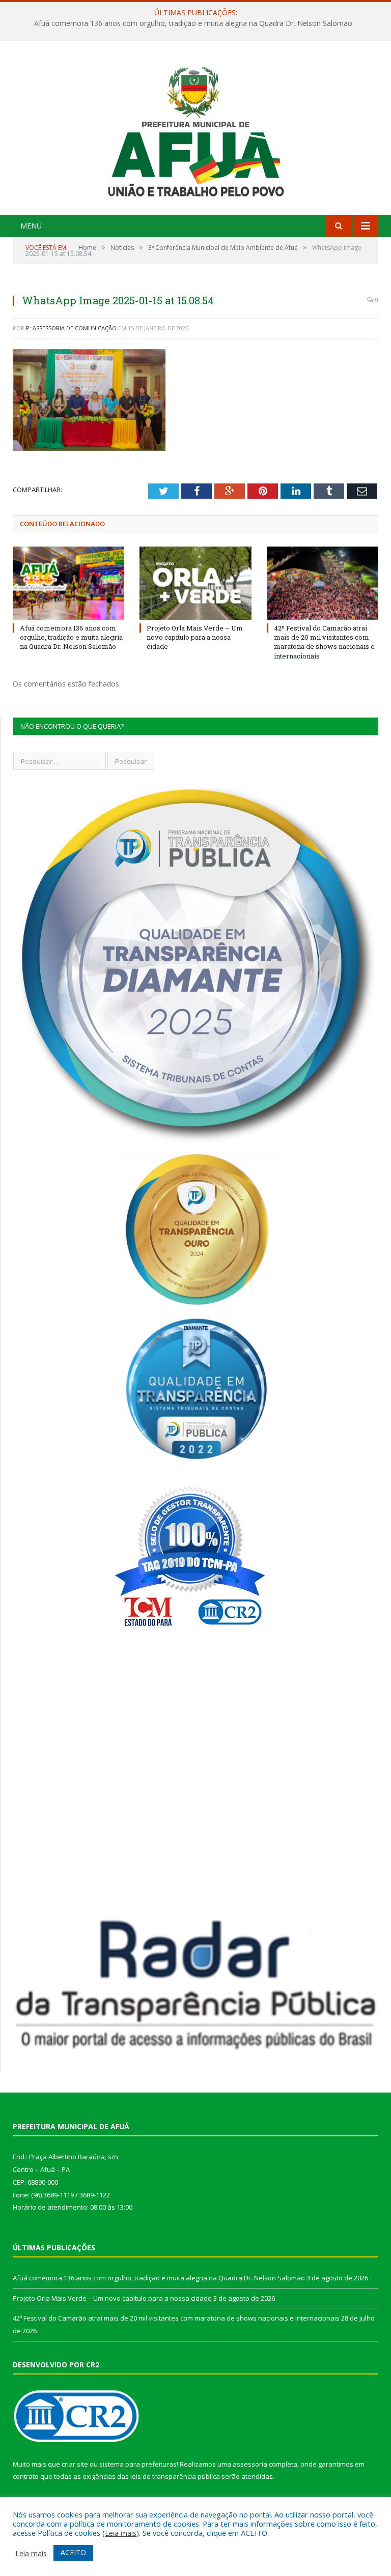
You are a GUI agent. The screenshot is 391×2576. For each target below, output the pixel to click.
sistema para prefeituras (138, 2464)
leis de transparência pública (175, 2476)
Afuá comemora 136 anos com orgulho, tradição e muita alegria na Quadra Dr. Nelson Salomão (71, 637)
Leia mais (121, 2533)
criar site (75, 2464)
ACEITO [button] (73, 2552)
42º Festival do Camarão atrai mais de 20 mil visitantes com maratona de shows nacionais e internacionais (324, 642)
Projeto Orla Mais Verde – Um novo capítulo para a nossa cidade (193, 23)
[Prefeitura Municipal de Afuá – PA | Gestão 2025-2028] (196, 129)
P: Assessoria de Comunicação (71, 328)
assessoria (250, 2464)
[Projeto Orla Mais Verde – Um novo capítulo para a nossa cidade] (195, 583)
